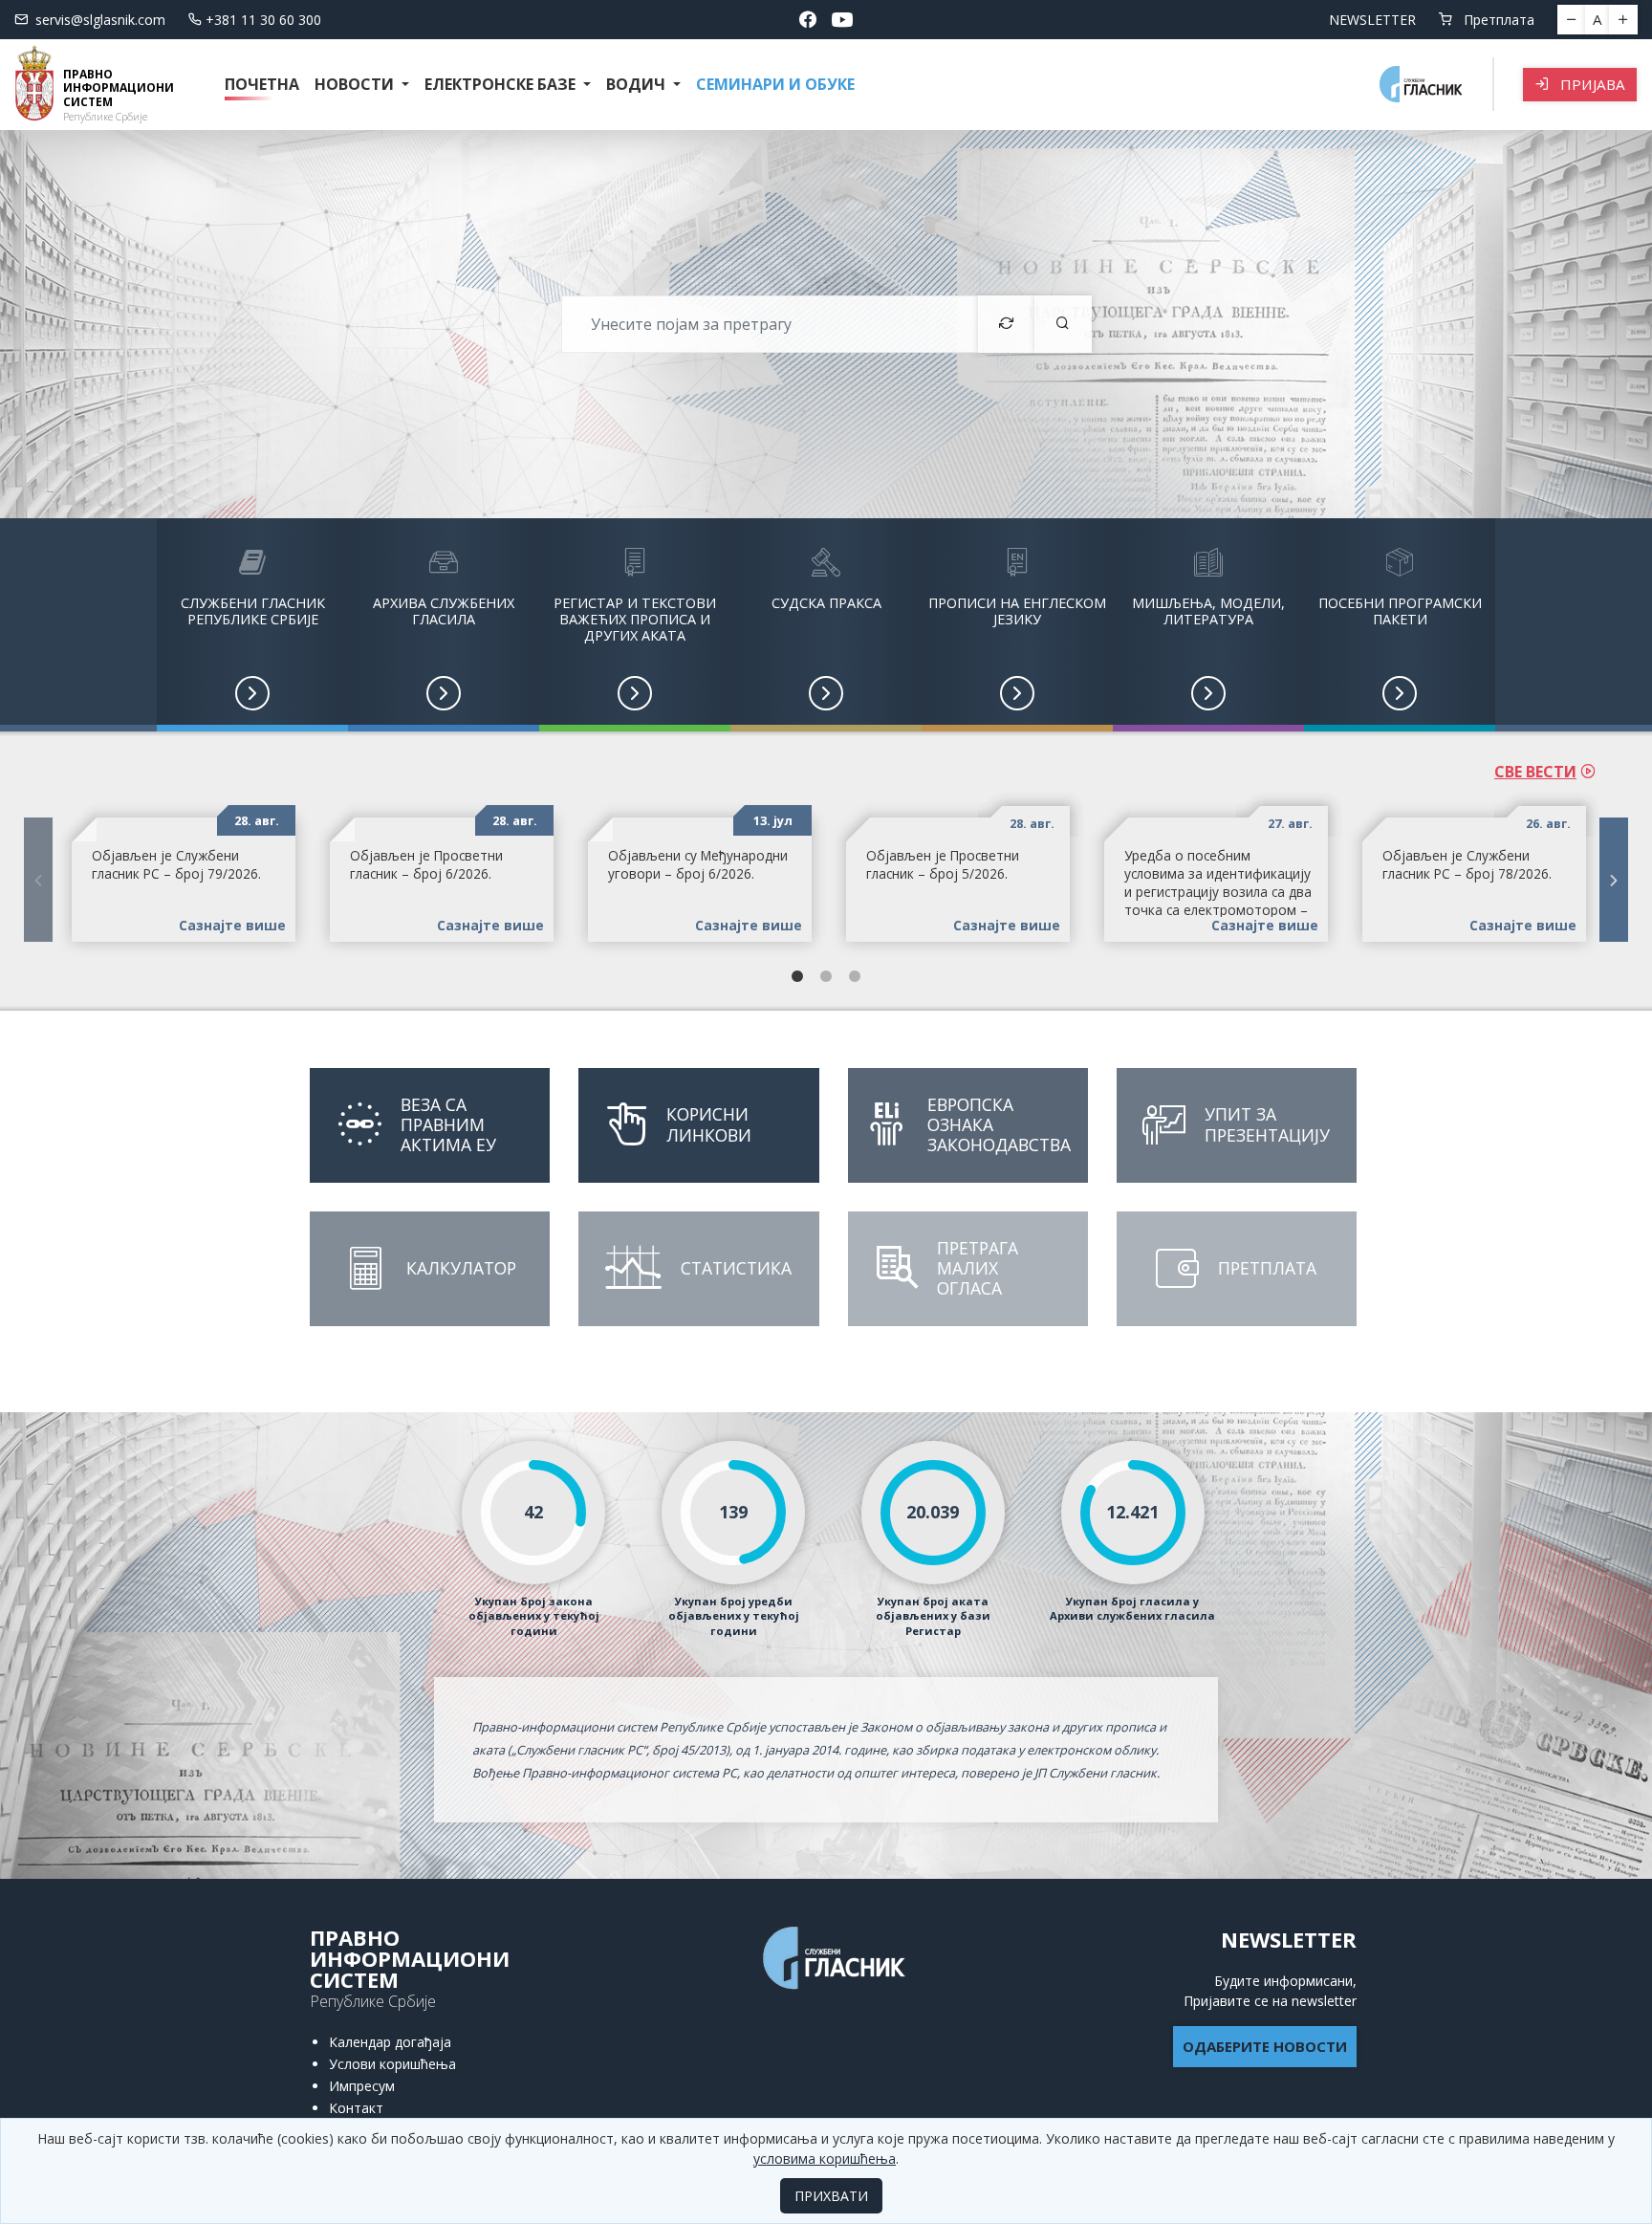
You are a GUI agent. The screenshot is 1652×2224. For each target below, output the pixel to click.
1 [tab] (797, 977)
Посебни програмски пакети (1400, 611)
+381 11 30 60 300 (263, 20)
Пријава (1591, 84)
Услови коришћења (392, 2064)
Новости (356, 84)
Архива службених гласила (444, 611)
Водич (638, 84)
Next (1614, 880)
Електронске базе (502, 84)
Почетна (262, 84)
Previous (38, 880)
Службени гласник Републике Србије (253, 611)
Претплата (1497, 20)
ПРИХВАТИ (831, 2196)
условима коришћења (825, 2159)
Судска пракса (826, 603)
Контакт (356, 2108)
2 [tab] (826, 977)
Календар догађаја (390, 2042)
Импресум (362, 2086)
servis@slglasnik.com (100, 20)
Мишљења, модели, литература (1208, 611)
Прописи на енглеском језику (1017, 611)
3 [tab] (855, 977)
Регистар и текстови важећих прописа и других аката (635, 620)
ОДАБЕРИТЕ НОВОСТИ (1265, 2046)
